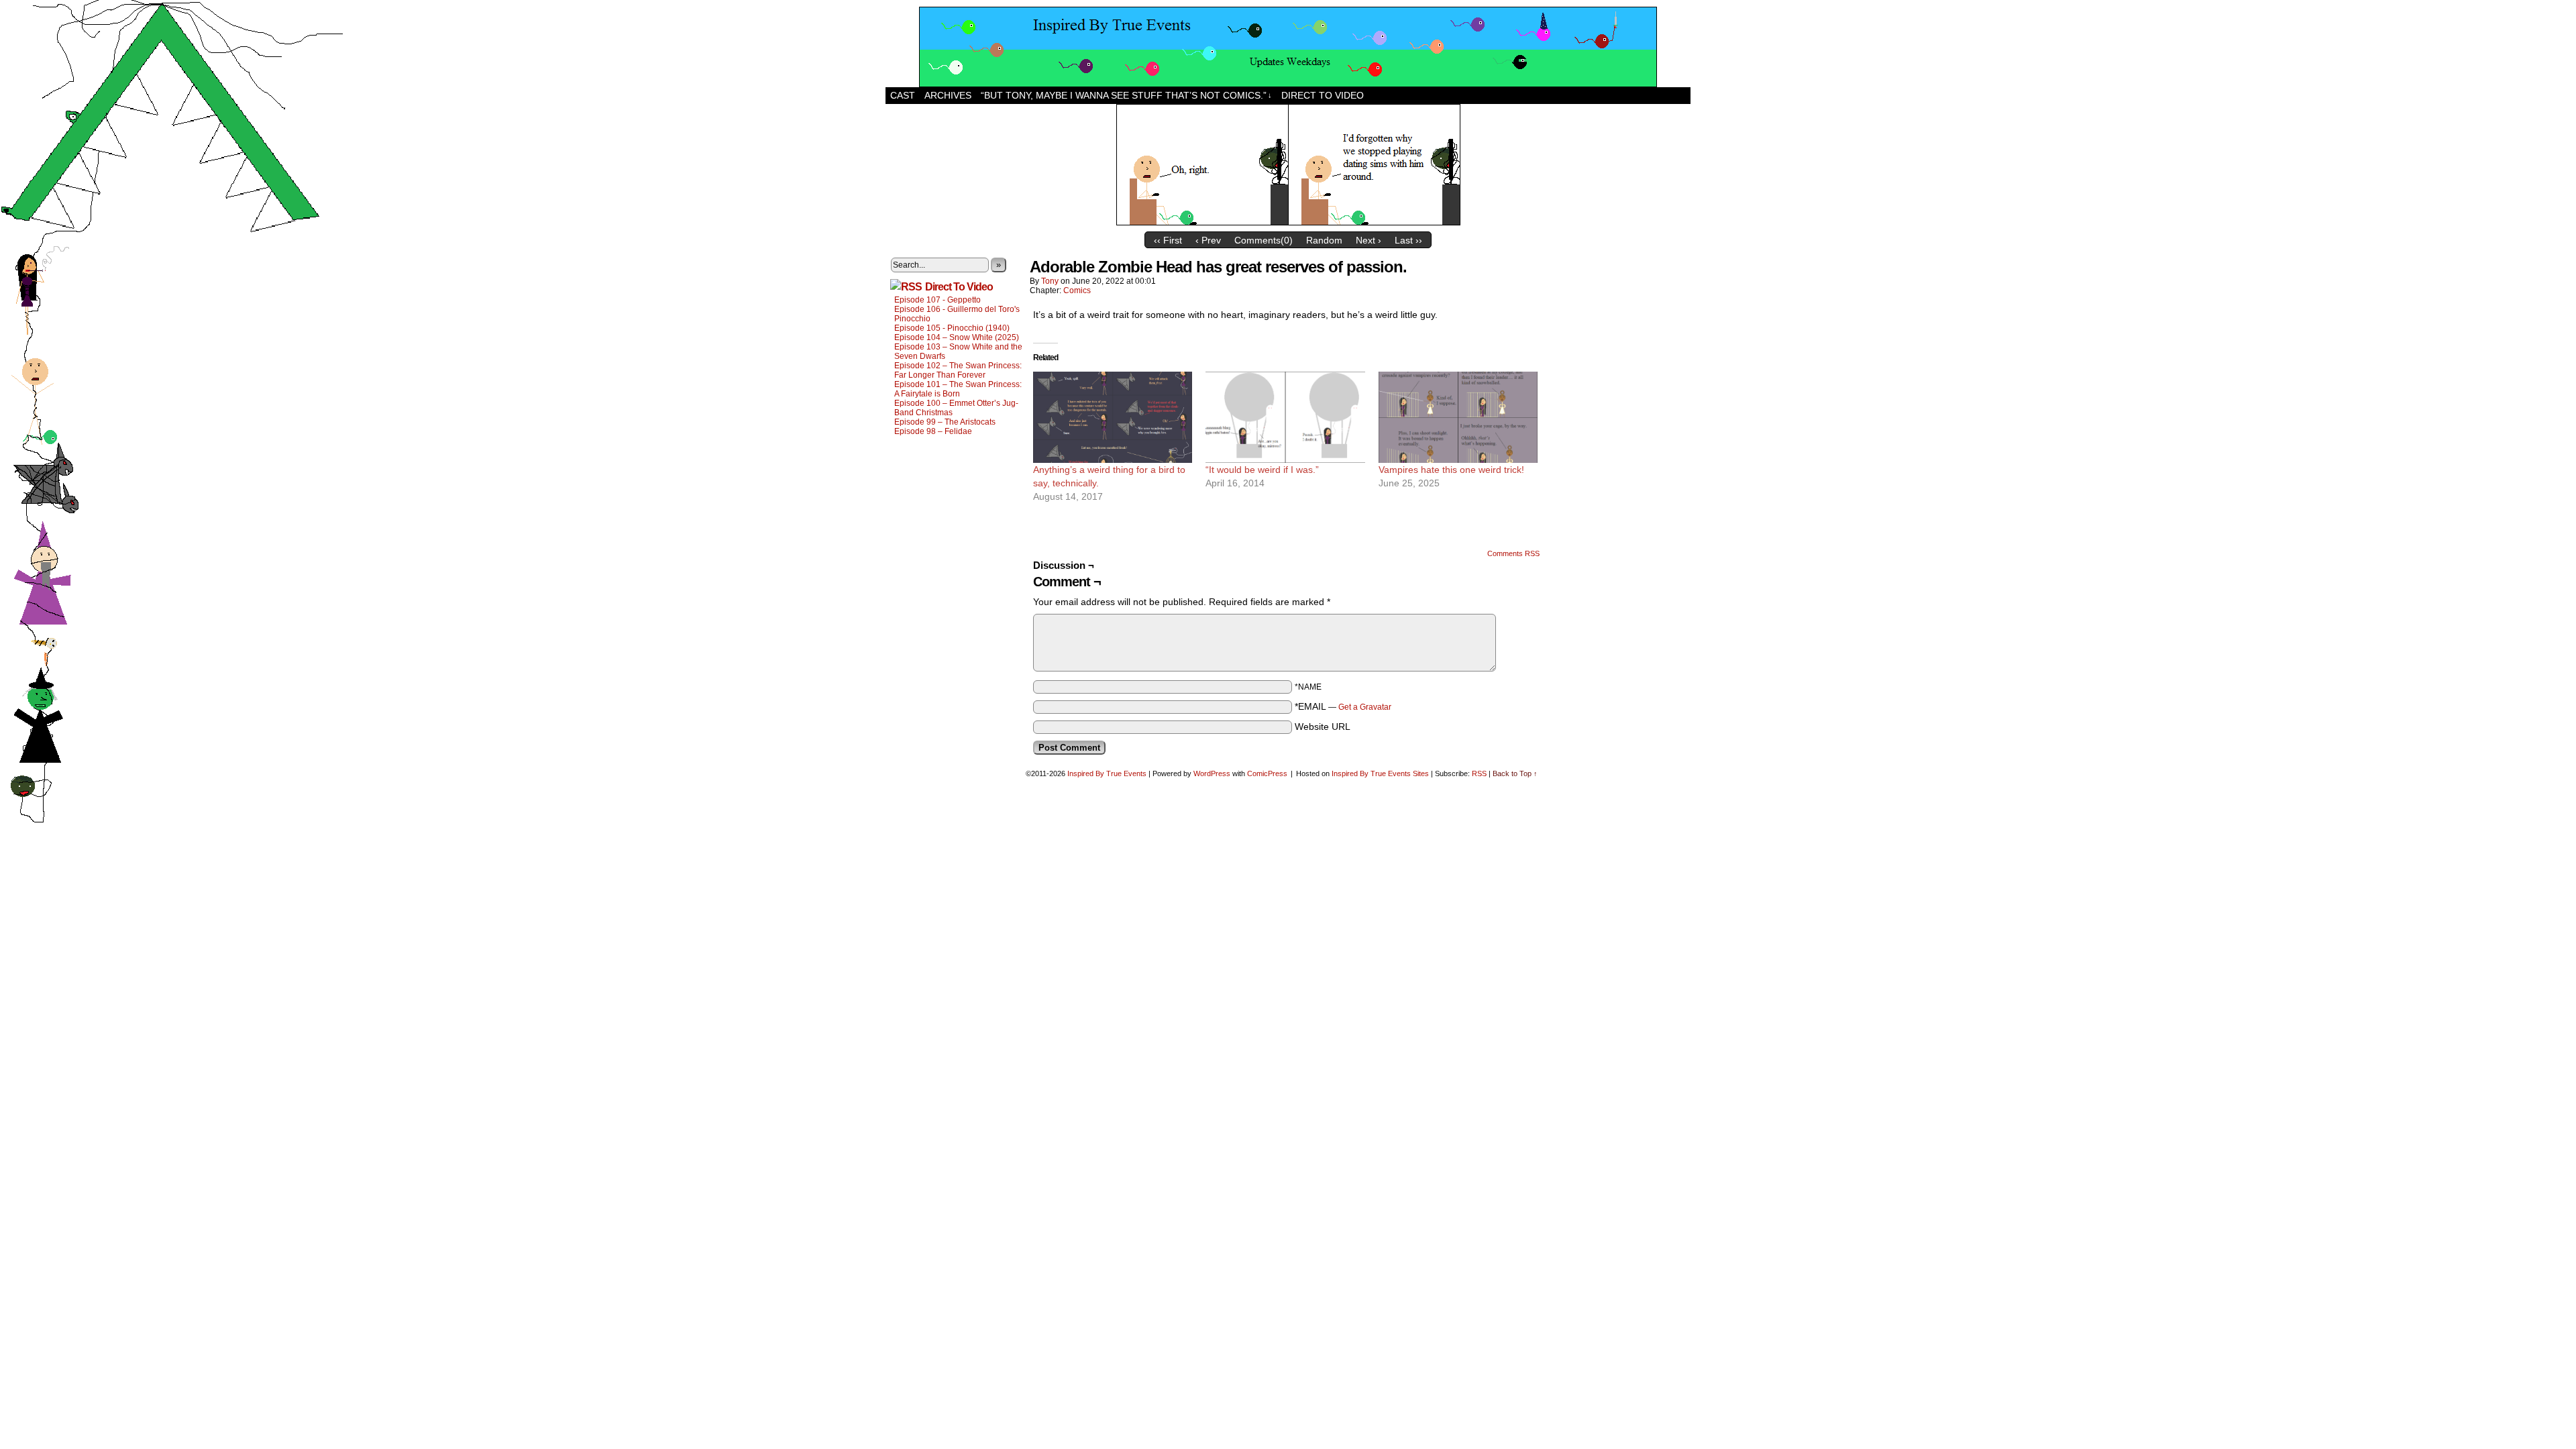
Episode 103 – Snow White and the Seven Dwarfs (958, 352)
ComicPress (1267, 773)
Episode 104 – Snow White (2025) (957, 337)
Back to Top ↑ (1515, 773)
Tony (1050, 281)
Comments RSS (1513, 553)
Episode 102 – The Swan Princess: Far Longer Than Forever (958, 370)
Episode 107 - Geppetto (937, 300)
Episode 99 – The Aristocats (945, 422)
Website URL (1323, 727)
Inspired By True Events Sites (1380, 773)
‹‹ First (1168, 240)
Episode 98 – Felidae (933, 431)
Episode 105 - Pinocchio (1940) (952, 328)
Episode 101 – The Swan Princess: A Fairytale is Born (958, 389)
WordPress (1212, 773)
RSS (1479, 773)
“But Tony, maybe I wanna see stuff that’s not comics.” (1126, 95)
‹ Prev (1208, 240)
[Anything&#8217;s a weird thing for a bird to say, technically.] (1113, 417)
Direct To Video (959, 287)
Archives (948, 95)
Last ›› (1408, 240)
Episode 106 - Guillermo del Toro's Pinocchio (957, 314)
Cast (903, 95)
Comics (1077, 290)
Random (1324, 240)
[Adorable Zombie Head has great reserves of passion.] (1288, 222)
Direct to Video (1323, 95)
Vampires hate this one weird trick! (1451, 470)
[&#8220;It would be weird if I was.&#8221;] (1285, 417)
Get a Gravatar (1365, 707)
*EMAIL (1343, 706)
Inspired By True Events (1107, 773)
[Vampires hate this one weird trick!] (1458, 417)
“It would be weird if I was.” (1262, 470)
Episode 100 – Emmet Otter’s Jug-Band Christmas (956, 408)
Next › (1368, 240)
